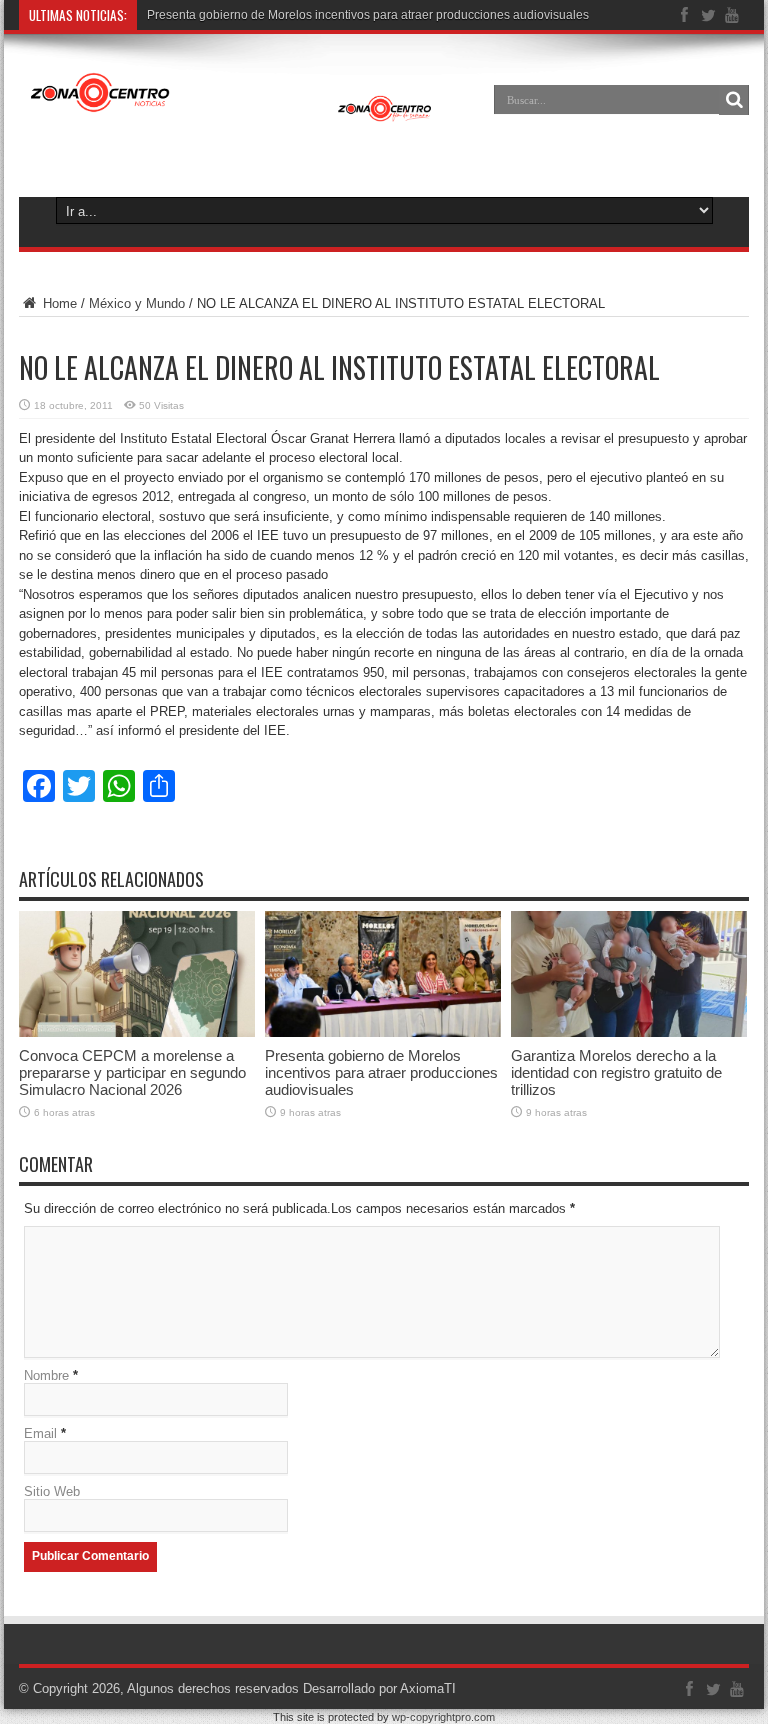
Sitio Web (52, 1491)
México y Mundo (137, 303)
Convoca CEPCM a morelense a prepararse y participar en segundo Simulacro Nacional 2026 (132, 1072)
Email (40, 1433)
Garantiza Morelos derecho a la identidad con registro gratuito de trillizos (616, 1072)
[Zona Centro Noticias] (231, 114)
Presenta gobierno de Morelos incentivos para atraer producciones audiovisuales (368, 15)
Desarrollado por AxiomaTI (379, 1688)
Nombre (46, 1375)
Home (58, 303)
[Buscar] (734, 100)
